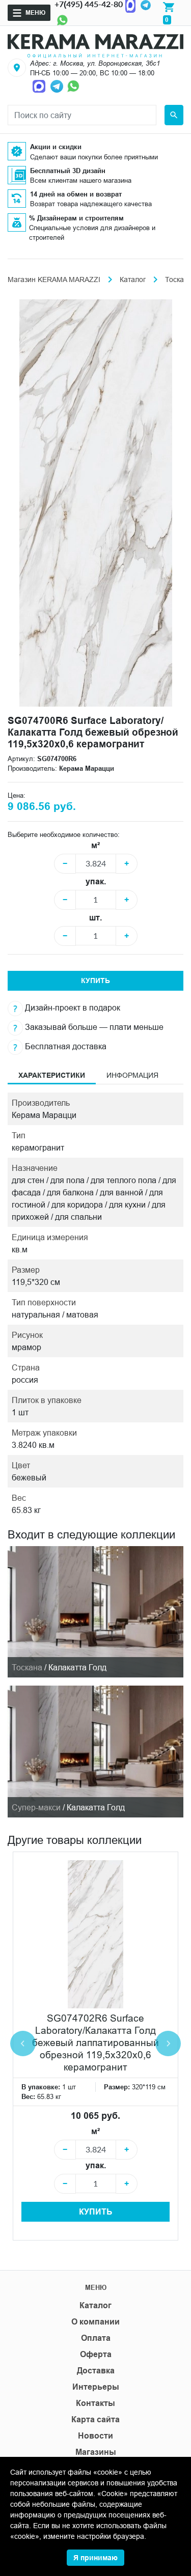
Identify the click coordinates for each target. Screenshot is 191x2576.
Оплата (96, 2338)
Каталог (133, 279)
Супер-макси (36, 1807)
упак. (96, 881)
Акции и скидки (56, 147)
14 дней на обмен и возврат (76, 194)
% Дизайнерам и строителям (76, 218)
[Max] (40, 86)
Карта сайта (95, 2419)
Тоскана (27, 1667)
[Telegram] (58, 86)
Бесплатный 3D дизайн (68, 171)
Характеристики (52, 1075)
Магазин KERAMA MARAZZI (54, 279)
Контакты (95, 2403)
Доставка (96, 2371)
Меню (35, 12)
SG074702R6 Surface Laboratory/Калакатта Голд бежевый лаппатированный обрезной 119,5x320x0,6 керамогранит (95, 2042)
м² (95, 845)
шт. (95, 918)
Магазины (96, 2452)
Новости (95, 2436)
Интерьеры (96, 2387)
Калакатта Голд (77, 1667)
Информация (132, 1075)
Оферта (96, 2354)
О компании (95, 2322)
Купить (95, 981)
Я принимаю (95, 2558)
